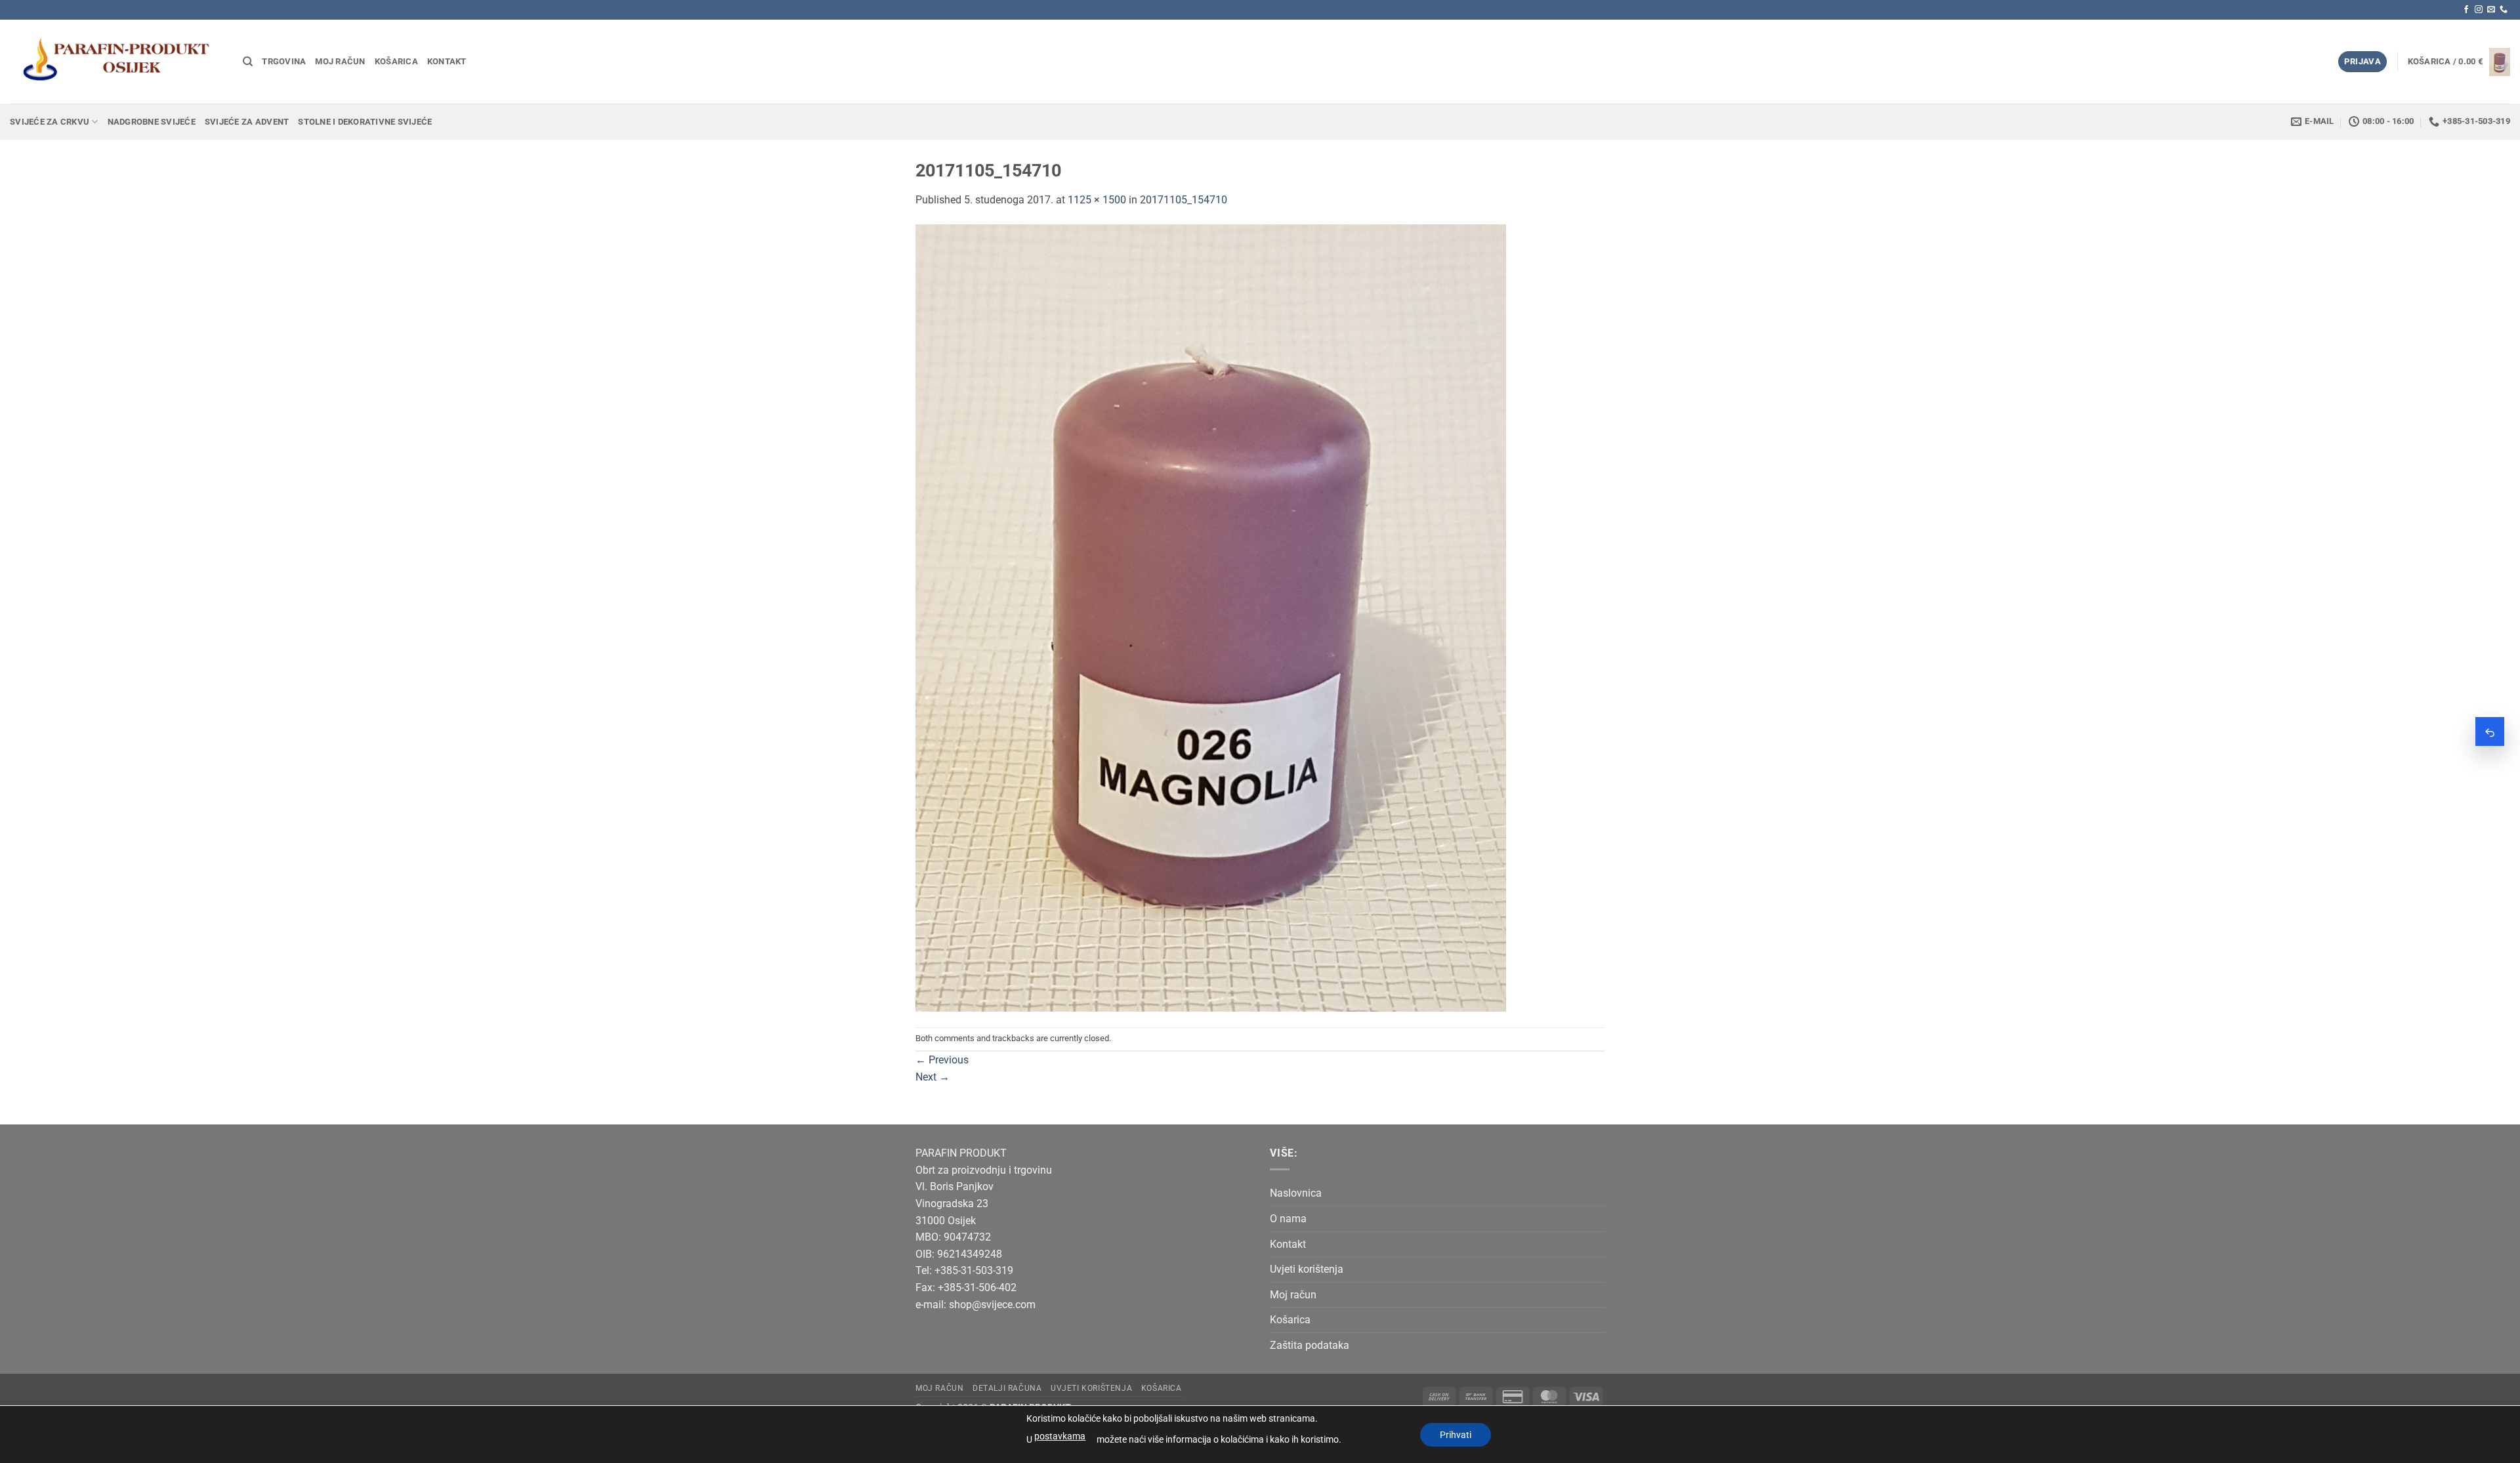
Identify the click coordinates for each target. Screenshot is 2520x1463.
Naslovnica (1296, 1193)
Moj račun (340, 61)
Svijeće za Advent (247, 122)
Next (933, 1077)
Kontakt (447, 61)
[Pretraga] (248, 62)
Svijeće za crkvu (50, 122)
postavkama (1060, 1436)
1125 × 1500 (1097, 200)
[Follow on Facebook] (2466, 10)
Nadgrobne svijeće (152, 122)
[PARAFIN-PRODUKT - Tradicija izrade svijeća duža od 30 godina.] (116, 61)
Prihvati (1456, 1435)
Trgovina (284, 61)
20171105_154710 (1184, 200)
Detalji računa (1007, 1388)
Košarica (396, 61)
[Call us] (2504, 10)
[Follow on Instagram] (2479, 10)
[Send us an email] (2491, 10)
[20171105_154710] (1211, 617)
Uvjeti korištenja (1307, 1269)
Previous (942, 1060)
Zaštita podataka (1310, 1345)
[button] (2362, 62)
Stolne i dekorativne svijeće (365, 122)
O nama (1288, 1219)
